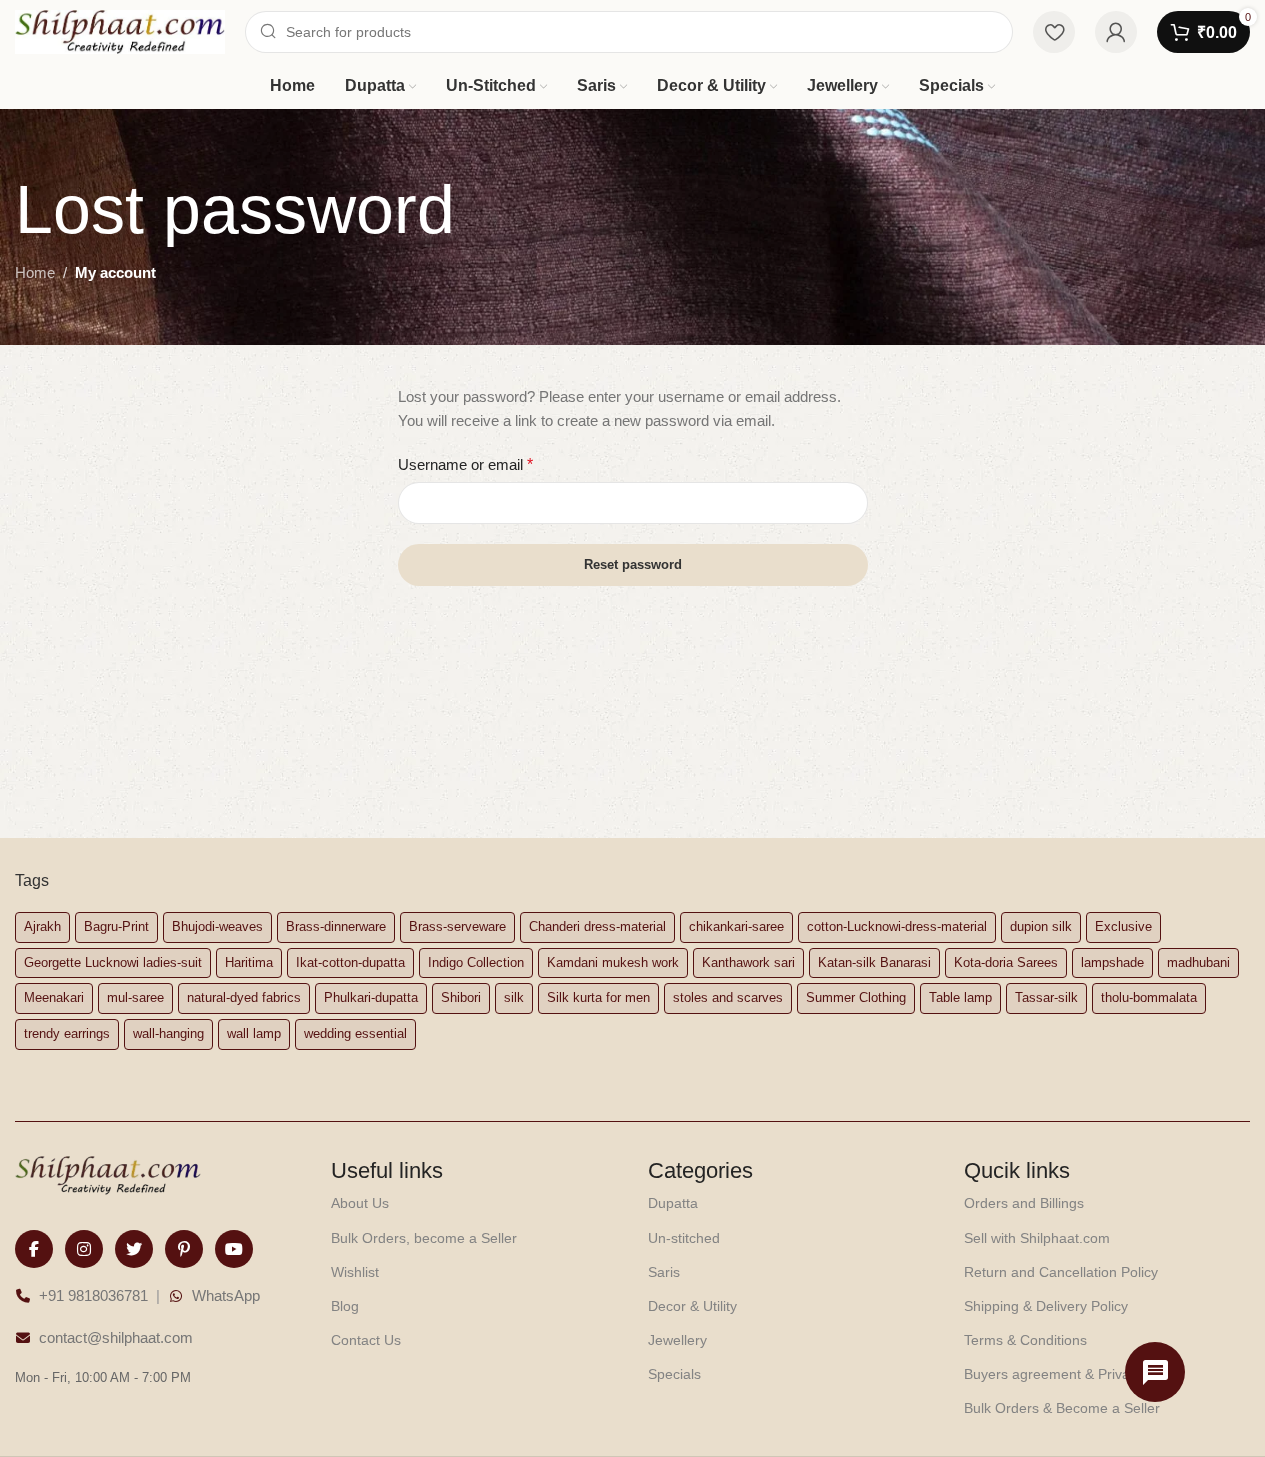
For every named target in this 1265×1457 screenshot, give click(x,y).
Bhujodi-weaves (217, 926)
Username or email (465, 464)
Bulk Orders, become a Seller (424, 1238)
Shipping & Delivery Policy (1046, 1306)
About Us (360, 1203)
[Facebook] (34, 1249)
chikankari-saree (736, 926)
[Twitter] (134, 1249)
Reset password (633, 564)
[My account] (1116, 32)
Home (35, 272)
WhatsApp (226, 1295)
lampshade (1112, 962)
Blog (345, 1306)
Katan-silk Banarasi (874, 962)
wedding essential (355, 1033)
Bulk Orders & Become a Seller (1062, 1408)
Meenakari (54, 997)
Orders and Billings (1024, 1203)
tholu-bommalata (1149, 997)
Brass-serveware (457, 926)
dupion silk (1041, 926)
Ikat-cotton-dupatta (350, 962)
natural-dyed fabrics (244, 997)
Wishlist (355, 1272)
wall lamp (254, 1033)
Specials (674, 1374)
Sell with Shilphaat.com (1037, 1238)
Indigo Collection (476, 962)
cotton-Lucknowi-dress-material (897, 926)
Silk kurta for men (598, 997)
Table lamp (960, 997)
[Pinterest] (184, 1249)
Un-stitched (684, 1238)
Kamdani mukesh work (613, 962)
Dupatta (673, 1203)
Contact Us (366, 1340)
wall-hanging (168, 1033)
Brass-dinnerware (336, 926)
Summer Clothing (856, 997)
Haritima (249, 962)
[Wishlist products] (1054, 32)
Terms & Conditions (1025, 1340)
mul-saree (135, 997)
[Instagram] (84, 1249)
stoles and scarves (728, 997)
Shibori (461, 997)
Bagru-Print (116, 926)
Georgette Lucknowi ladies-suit (113, 962)
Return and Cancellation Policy (1061, 1272)
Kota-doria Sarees (1006, 962)
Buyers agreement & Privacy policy (1074, 1374)
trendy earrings (67, 1033)
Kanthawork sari (748, 962)
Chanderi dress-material (597, 926)
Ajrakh (42, 926)
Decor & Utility (692, 1306)
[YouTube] (234, 1249)
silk (514, 997)
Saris (664, 1272)
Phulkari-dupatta (371, 997)
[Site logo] (120, 30)
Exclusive (1123, 926)
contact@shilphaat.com (116, 1337)
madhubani (1198, 962)
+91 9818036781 (93, 1295)
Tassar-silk (1046, 997)
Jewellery (677, 1340)
